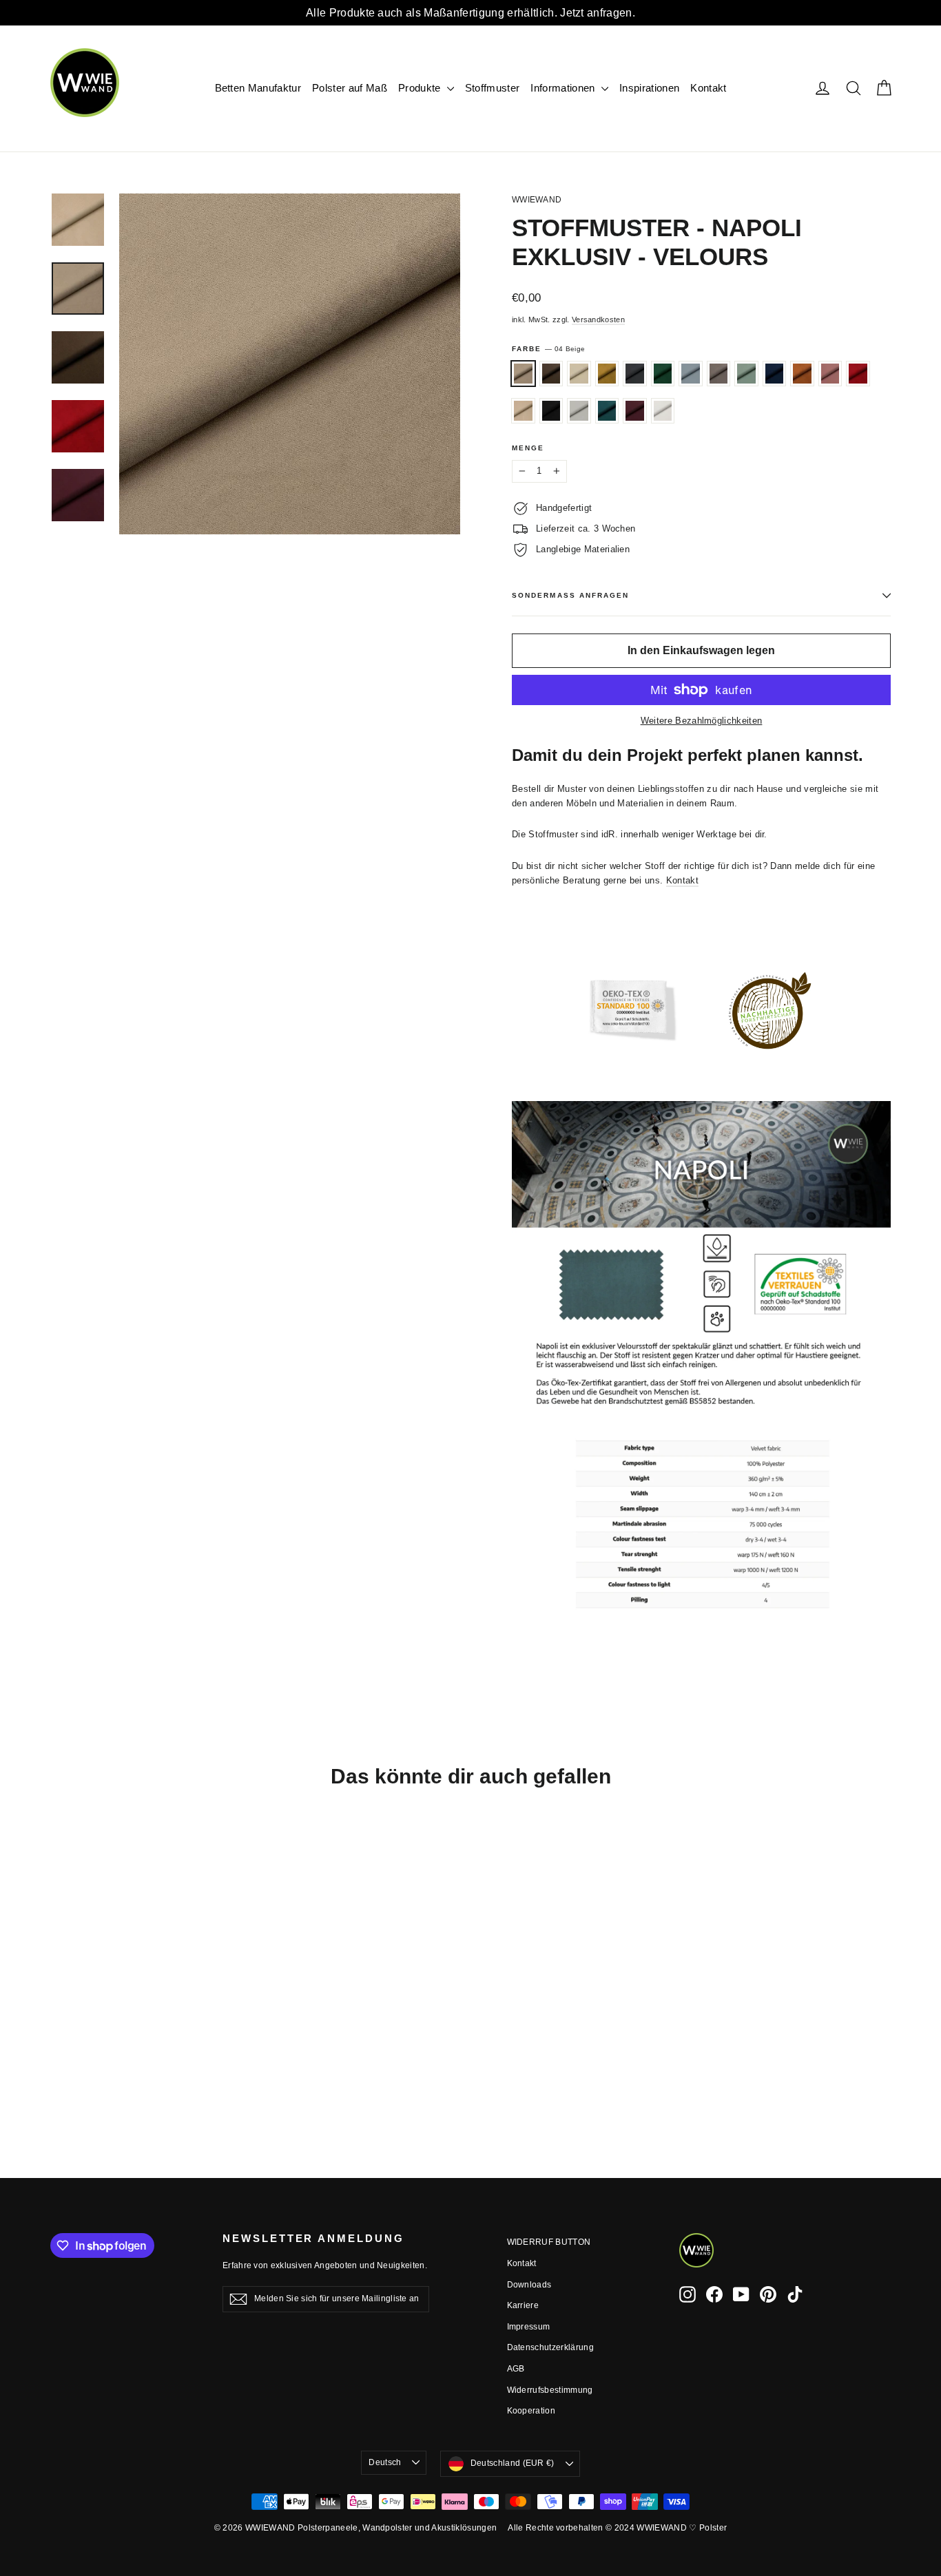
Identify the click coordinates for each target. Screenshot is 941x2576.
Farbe (548, 349)
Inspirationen (649, 88)
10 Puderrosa (830, 374)
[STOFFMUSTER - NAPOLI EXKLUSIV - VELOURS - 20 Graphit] (128, 2044)
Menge (528, 448)
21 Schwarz (551, 411)
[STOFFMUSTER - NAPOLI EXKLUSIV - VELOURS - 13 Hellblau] (162, 2044)
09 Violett (635, 411)
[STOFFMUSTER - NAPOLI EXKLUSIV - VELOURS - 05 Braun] (76, 2044)
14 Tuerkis (607, 411)
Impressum (529, 2327)
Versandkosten (598, 320)
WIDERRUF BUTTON (549, 2242)
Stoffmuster (493, 88)
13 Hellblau (691, 374)
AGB (516, 2369)
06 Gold (607, 374)
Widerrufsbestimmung (550, 2390)
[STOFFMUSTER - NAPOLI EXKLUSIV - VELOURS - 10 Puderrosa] (128, 2059)
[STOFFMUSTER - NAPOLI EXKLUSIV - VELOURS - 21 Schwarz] (59, 2073)
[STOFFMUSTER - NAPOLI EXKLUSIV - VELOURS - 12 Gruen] (145, 2044)
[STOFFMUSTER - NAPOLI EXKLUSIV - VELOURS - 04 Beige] (59, 2044)
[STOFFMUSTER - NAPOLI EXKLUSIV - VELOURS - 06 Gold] (111, 2044)
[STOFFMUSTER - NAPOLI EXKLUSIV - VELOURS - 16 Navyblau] (93, 2059)
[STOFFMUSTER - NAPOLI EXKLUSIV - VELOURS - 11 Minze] (76, 2059)
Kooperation (531, 2411)
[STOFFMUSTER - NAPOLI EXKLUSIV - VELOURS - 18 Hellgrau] (59, 2059)
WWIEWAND (537, 200)
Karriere (523, 2305)
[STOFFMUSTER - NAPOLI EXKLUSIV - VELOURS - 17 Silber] (76, 2073)
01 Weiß (663, 411)
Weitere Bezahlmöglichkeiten (702, 721)
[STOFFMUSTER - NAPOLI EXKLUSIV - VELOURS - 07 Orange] (111, 2059)
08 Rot (858, 374)
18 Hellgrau (719, 374)
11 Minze (746, 374)
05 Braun (551, 374)
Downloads (529, 2285)
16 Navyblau (775, 374)
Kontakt (708, 88)
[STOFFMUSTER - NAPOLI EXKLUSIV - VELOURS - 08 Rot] (145, 2059)
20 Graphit (635, 374)
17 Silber (579, 411)
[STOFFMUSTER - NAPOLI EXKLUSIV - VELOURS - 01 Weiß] (128, 2073)
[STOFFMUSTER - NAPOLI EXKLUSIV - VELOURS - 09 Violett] (111, 2073)
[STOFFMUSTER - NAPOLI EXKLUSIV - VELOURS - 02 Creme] (93, 2044)
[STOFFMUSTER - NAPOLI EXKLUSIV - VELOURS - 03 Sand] (162, 2059)
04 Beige (523, 374)
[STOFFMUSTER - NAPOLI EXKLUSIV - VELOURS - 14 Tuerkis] (93, 2073)
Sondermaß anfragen (571, 595)
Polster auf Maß (350, 88)
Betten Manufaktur (258, 88)
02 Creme (579, 374)
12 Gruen (663, 374)
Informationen (564, 88)
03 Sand (523, 411)
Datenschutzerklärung (551, 2347)
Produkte (421, 88)
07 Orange (802, 374)
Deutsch (385, 2462)
